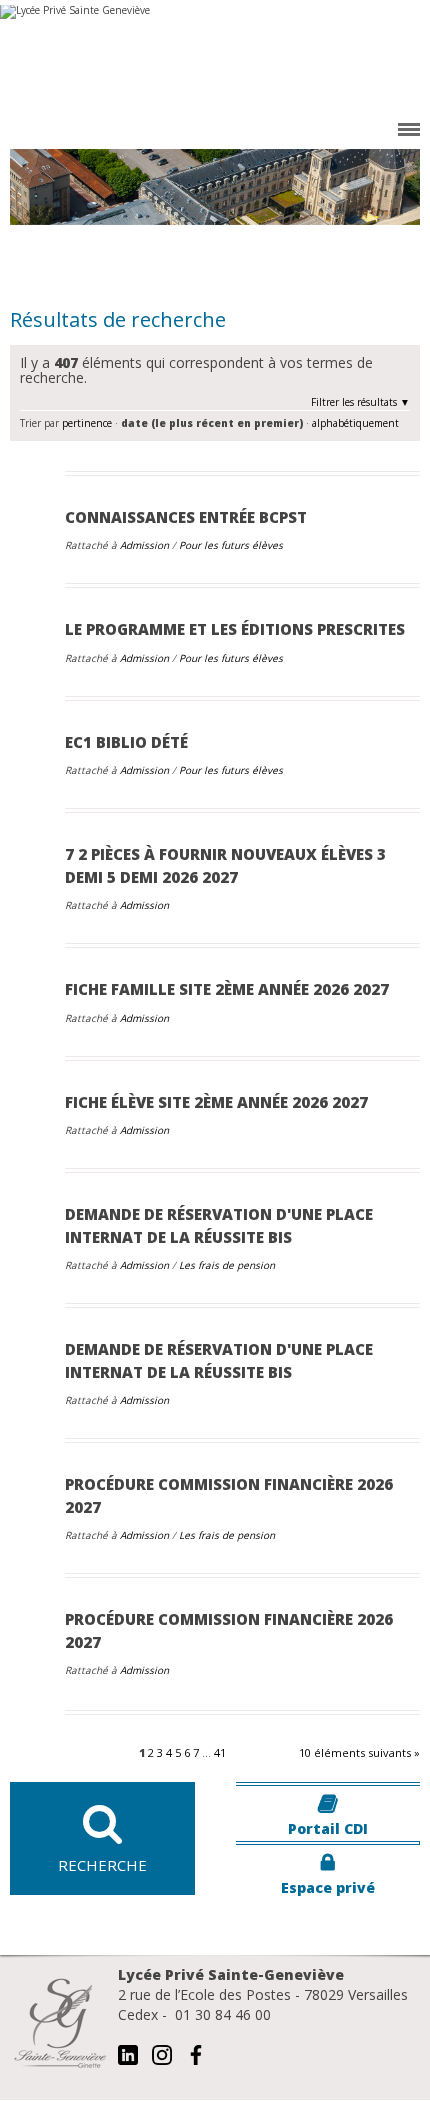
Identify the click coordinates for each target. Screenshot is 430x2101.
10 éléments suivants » (359, 1752)
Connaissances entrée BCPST (186, 517)
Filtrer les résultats (354, 402)
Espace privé (328, 1887)
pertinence (87, 423)
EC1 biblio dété (126, 742)
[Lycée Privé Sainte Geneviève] (215, 60)
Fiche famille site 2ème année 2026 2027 (227, 989)
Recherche (102, 1865)
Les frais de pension (227, 1265)
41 (220, 1752)
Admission (146, 545)
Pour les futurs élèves (231, 545)
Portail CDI (328, 1828)
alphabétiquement (355, 423)
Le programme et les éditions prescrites (235, 629)
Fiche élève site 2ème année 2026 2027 (216, 1102)
